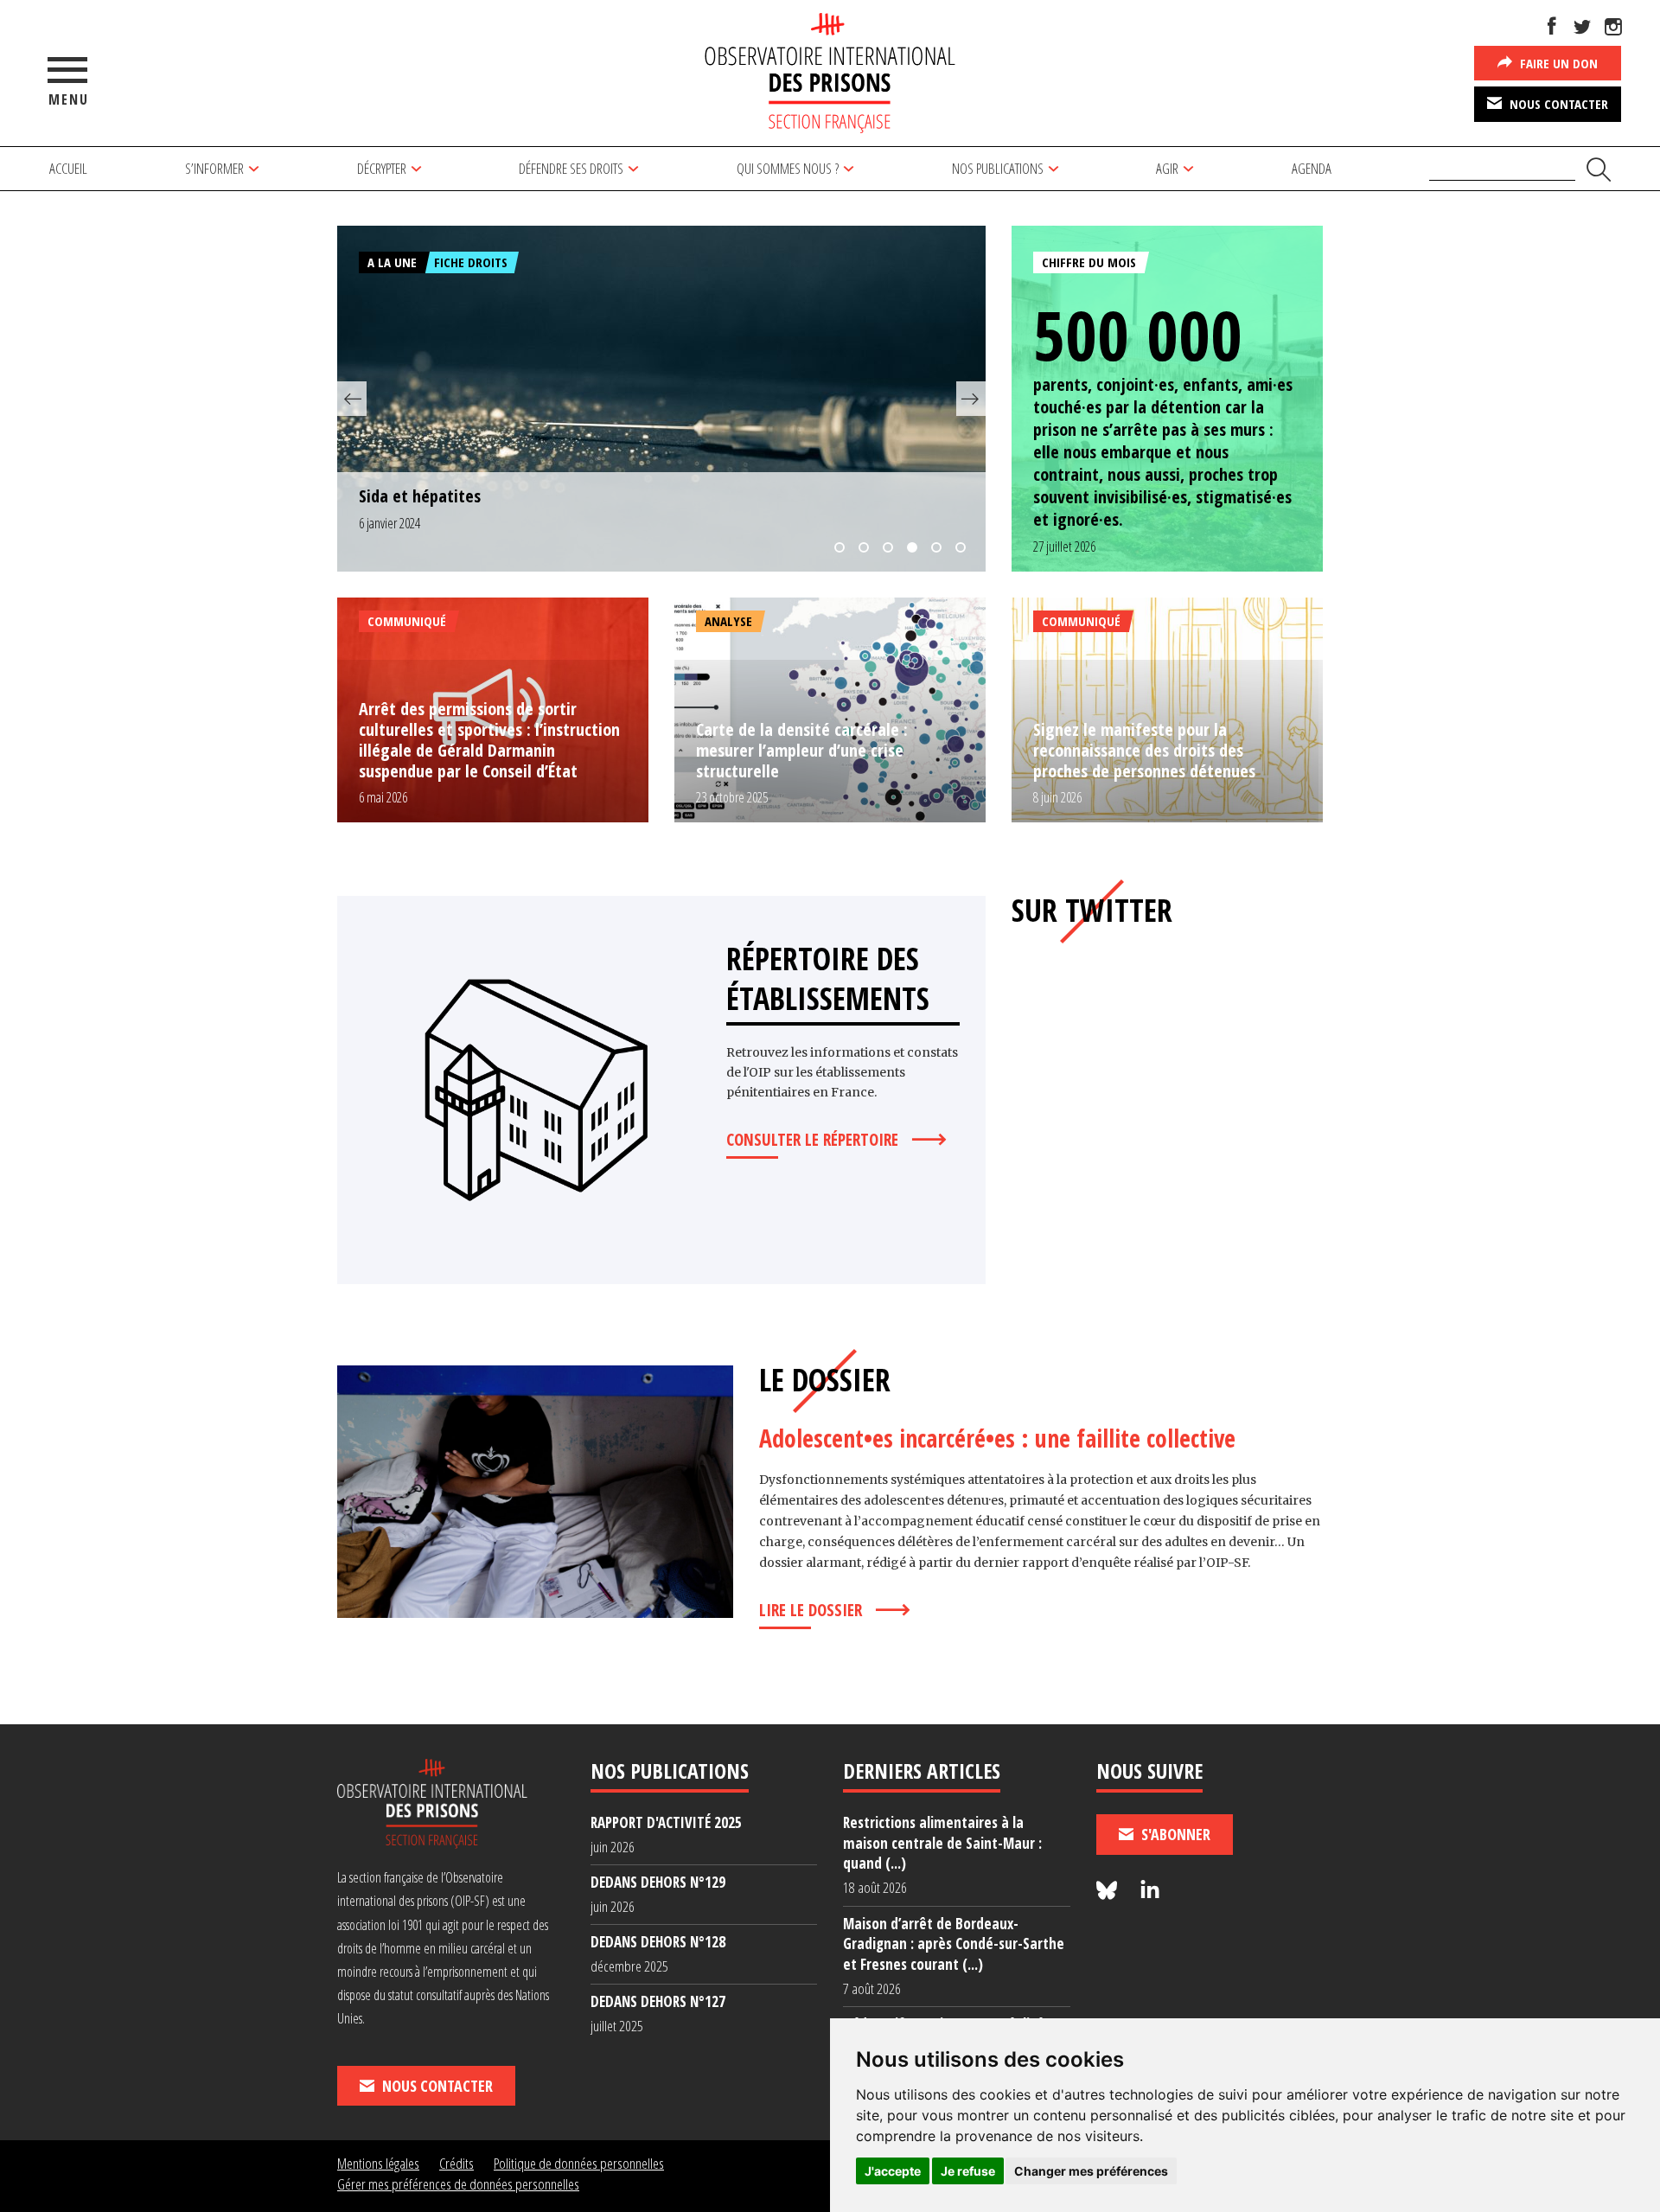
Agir (1167, 168)
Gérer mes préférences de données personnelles (458, 2184)
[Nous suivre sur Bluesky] (1109, 1891)
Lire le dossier (811, 1610)
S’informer (214, 168)
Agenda (1312, 168)
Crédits (456, 2163)
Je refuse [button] (968, 2171)
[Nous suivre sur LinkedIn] (1150, 1891)
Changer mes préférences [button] (1091, 2171)
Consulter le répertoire (812, 1140)
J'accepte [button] (893, 2171)
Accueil (68, 168)
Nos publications (998, 168)
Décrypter (382, 168)
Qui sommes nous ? (788, 168)
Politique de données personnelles (579, 2163)
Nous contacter (1557, 104)
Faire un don (1557, 63)
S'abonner (1174, 1834)
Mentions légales (378, 2163)
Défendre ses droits (571, 168)
